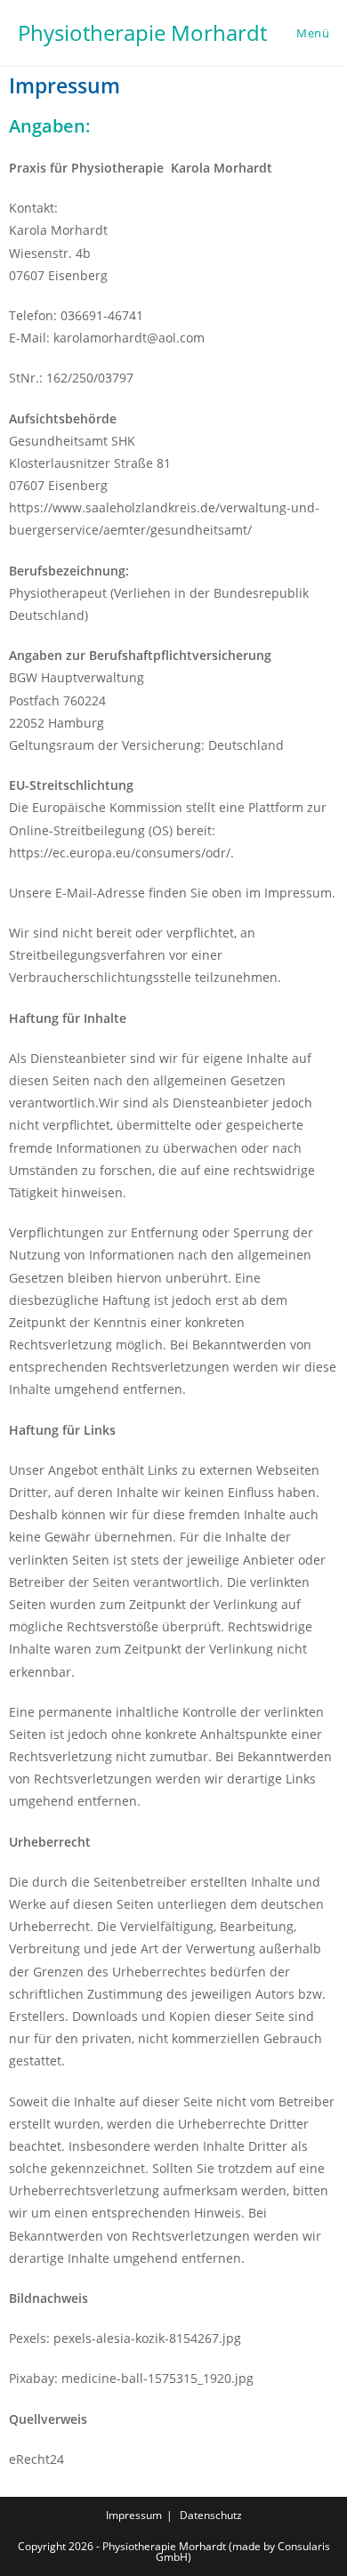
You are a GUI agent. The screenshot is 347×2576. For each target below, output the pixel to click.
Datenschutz (211, 2515)
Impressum (134, 2515)
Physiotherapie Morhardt (142, 32)
